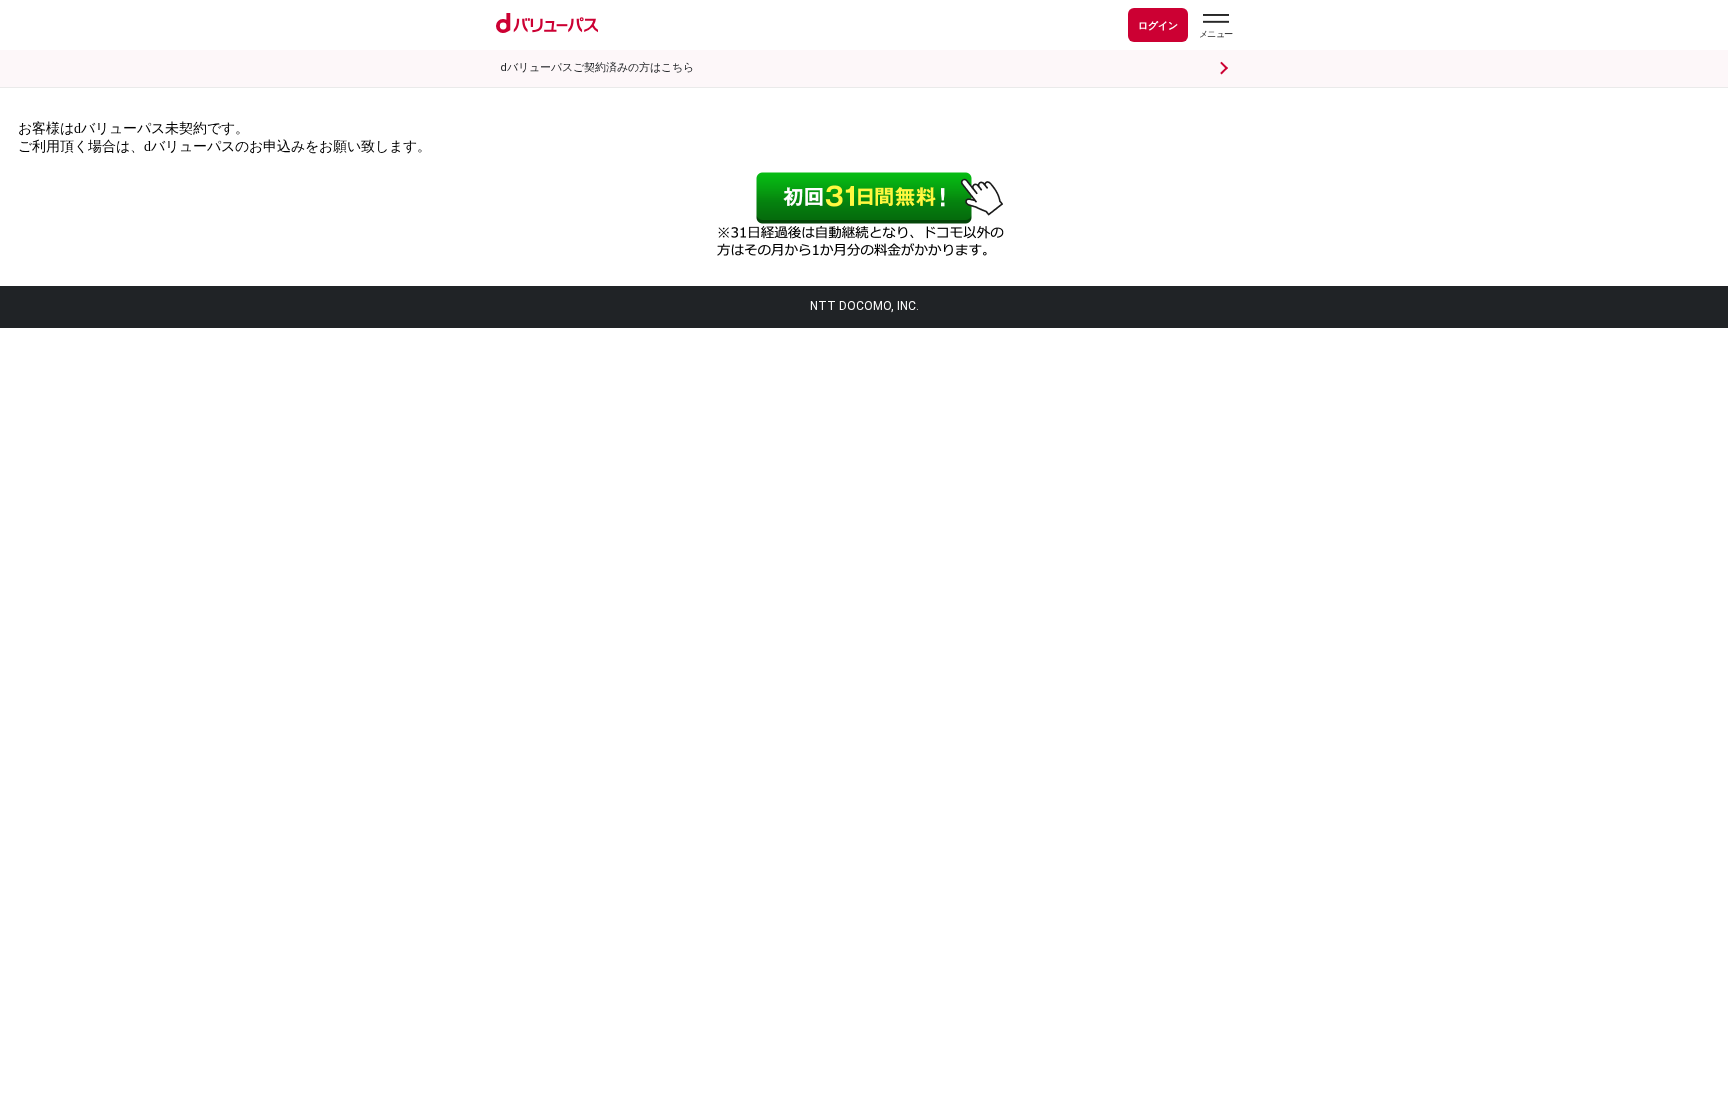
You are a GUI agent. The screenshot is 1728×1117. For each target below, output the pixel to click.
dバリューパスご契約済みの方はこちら (597, 67)
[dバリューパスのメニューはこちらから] (1215, 28)
